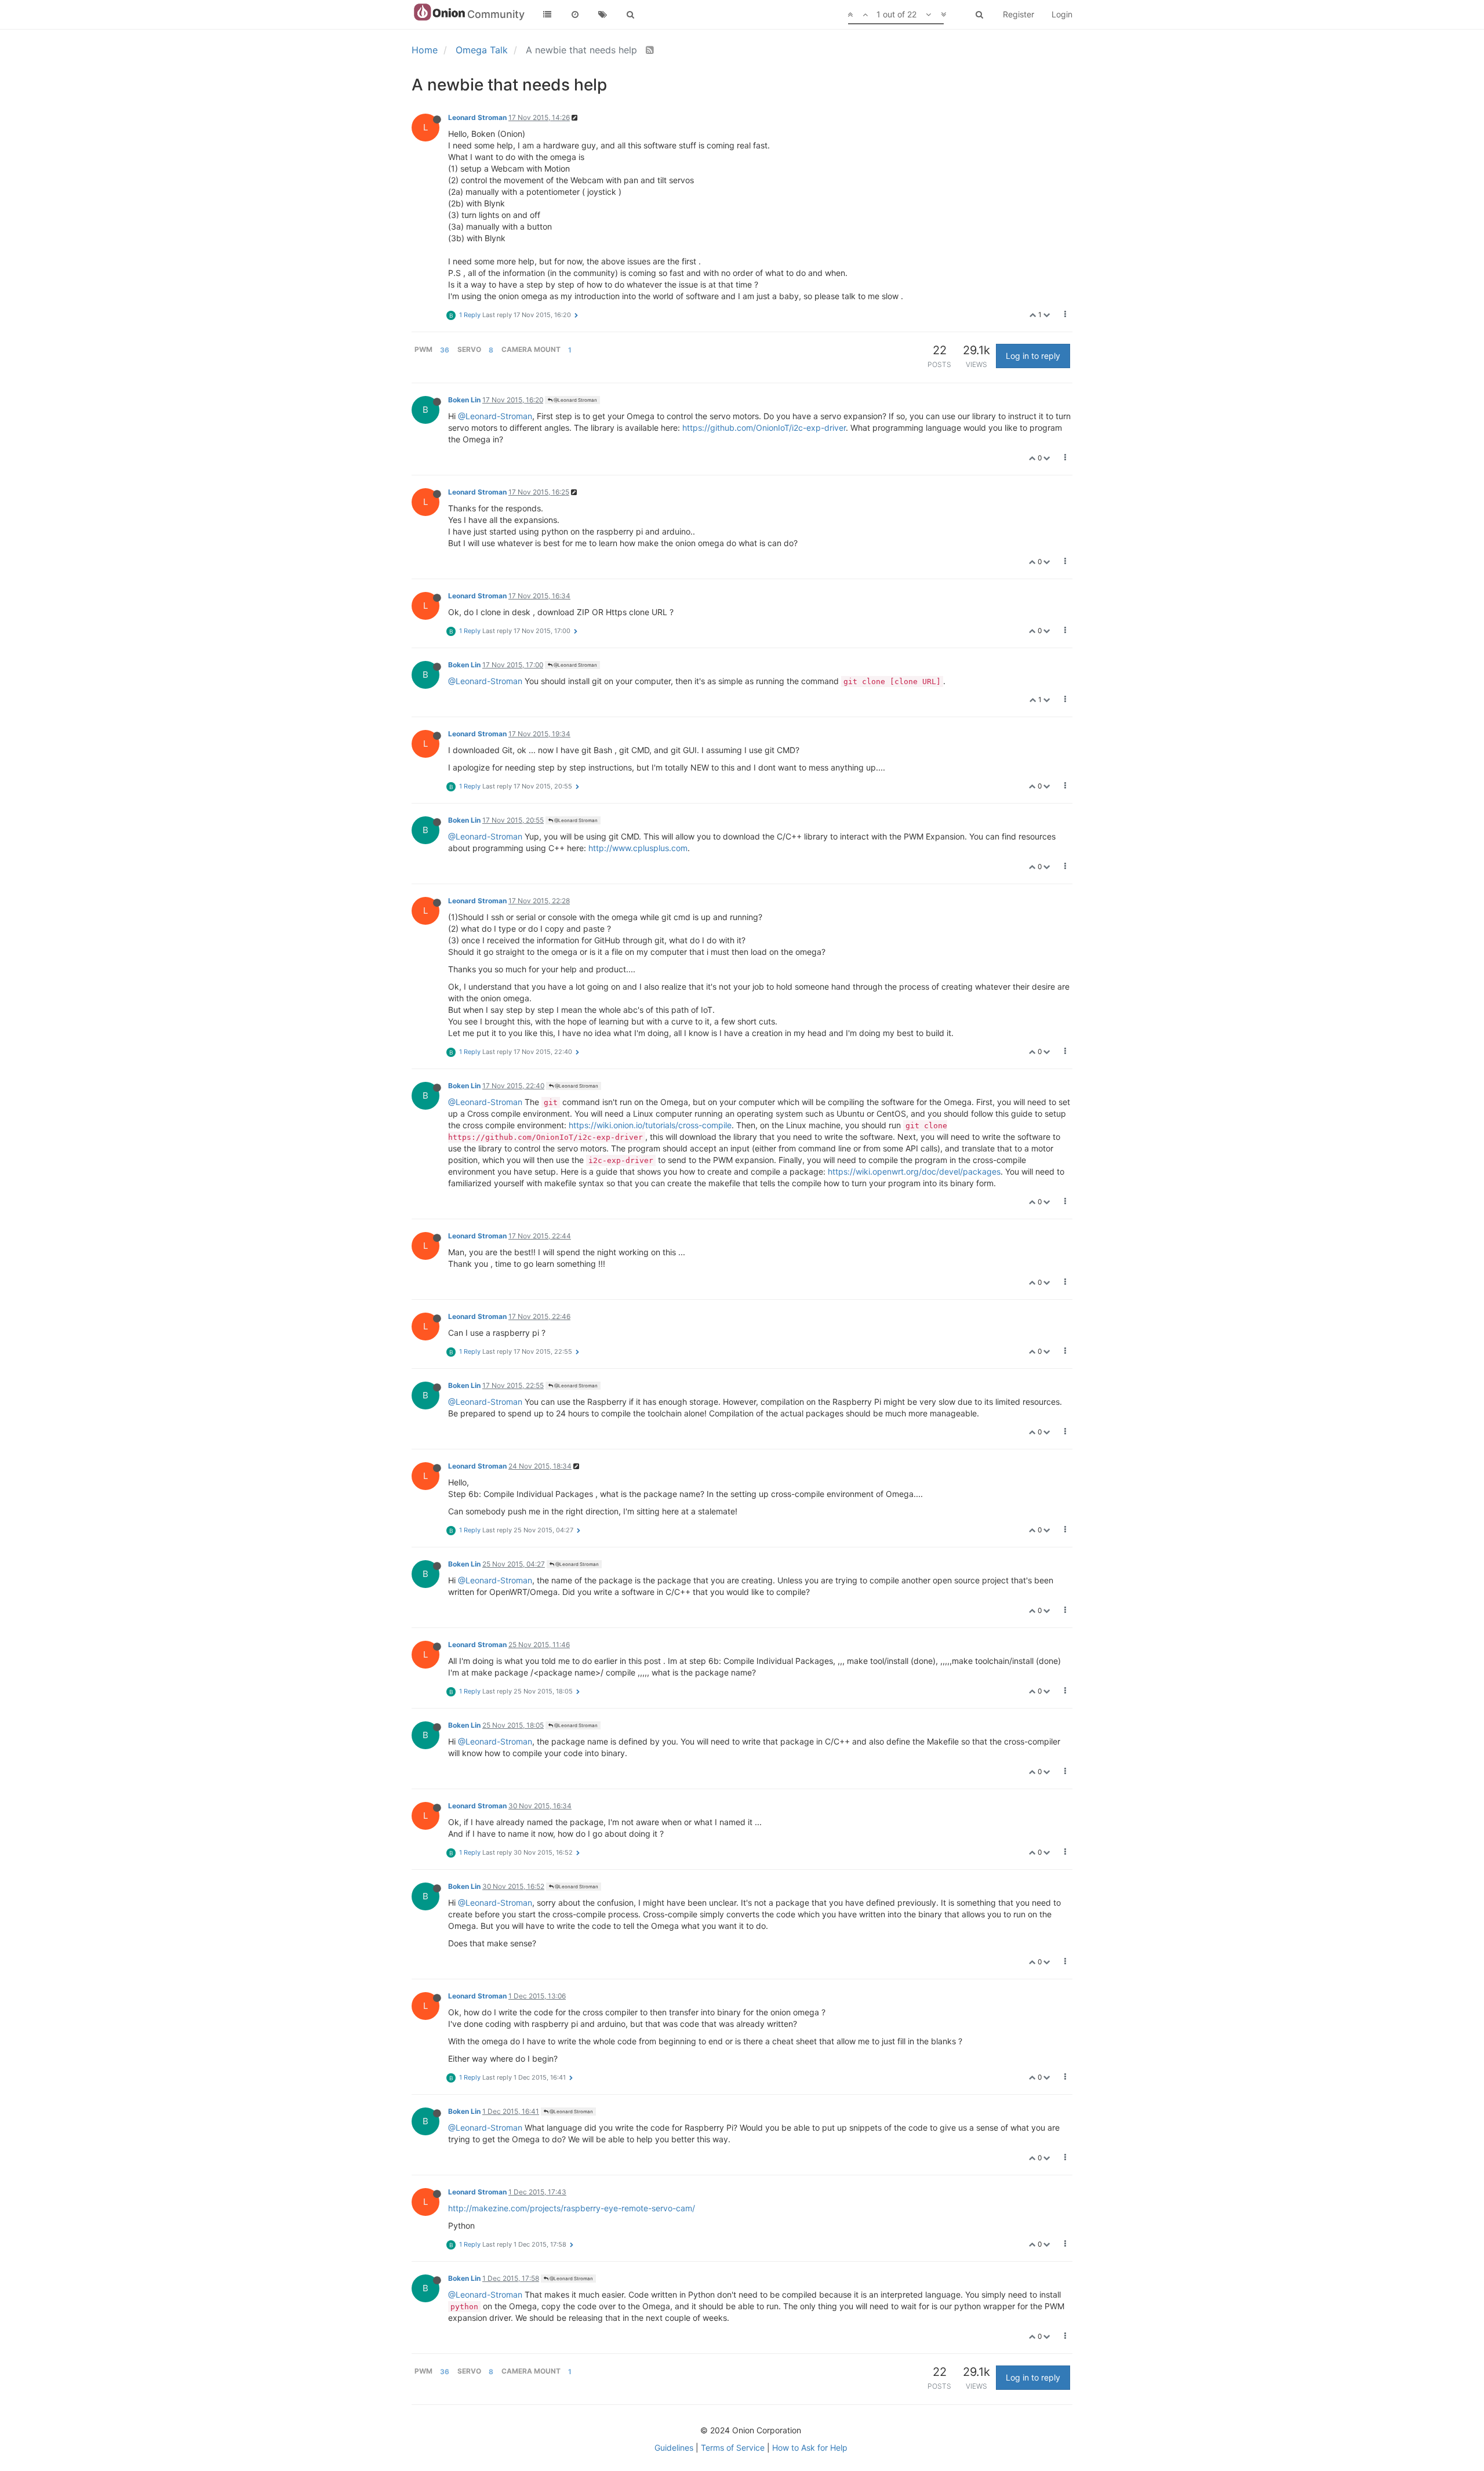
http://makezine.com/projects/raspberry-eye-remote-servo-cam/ (572, 2208)
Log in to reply (1033, 356)
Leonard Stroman (477, 117)
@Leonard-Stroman (495, 416)
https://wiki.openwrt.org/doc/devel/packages (914, 1171)
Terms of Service (733, 2448)
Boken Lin (464, 400)
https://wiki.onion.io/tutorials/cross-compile (650, 1125)
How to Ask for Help (810, 2448)
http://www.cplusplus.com (638, 848)
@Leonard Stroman (575, 400)
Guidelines (674, 2448)
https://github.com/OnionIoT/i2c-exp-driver (764, 428)
